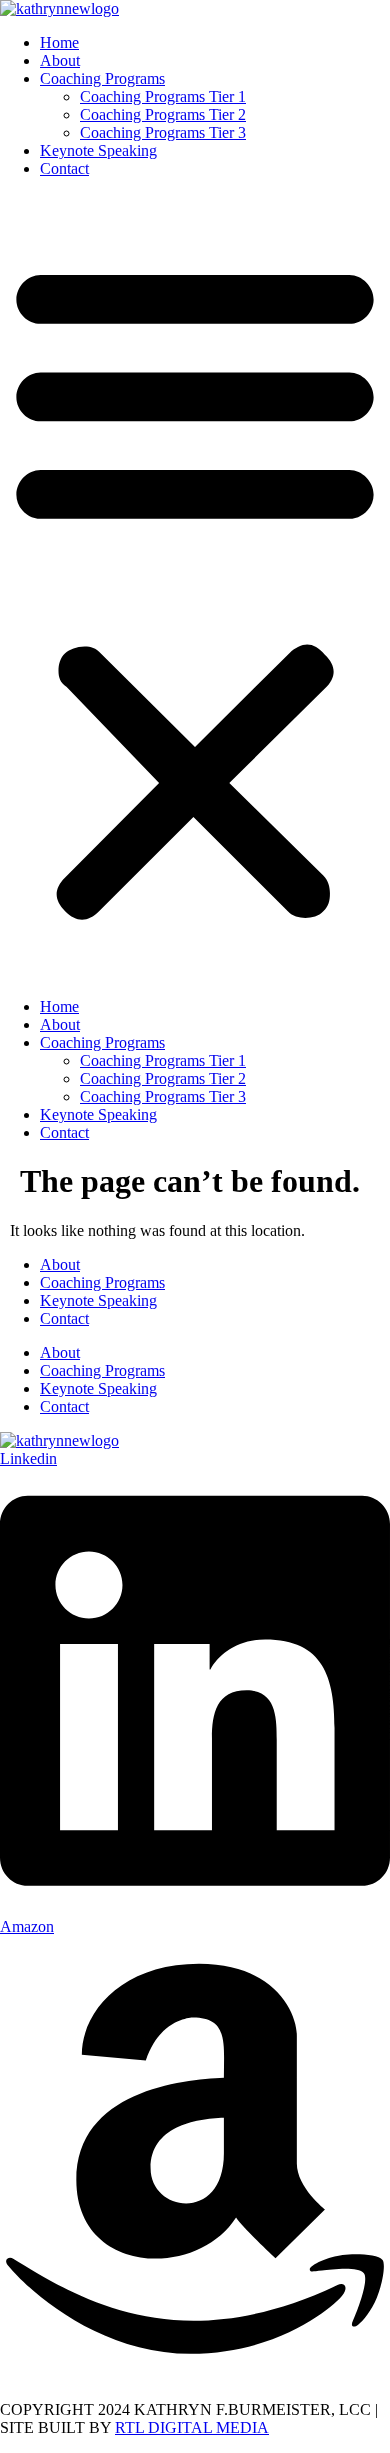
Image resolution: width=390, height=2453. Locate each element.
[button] (195, 588)
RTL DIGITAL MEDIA (192, 2427)
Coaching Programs (102, 78)
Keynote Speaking (98, 150)
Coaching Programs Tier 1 (163, 96)
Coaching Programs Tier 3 (163, 132)
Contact (64, 168)
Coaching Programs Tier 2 (163, 114)
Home (59, 42)
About (60, 60)
